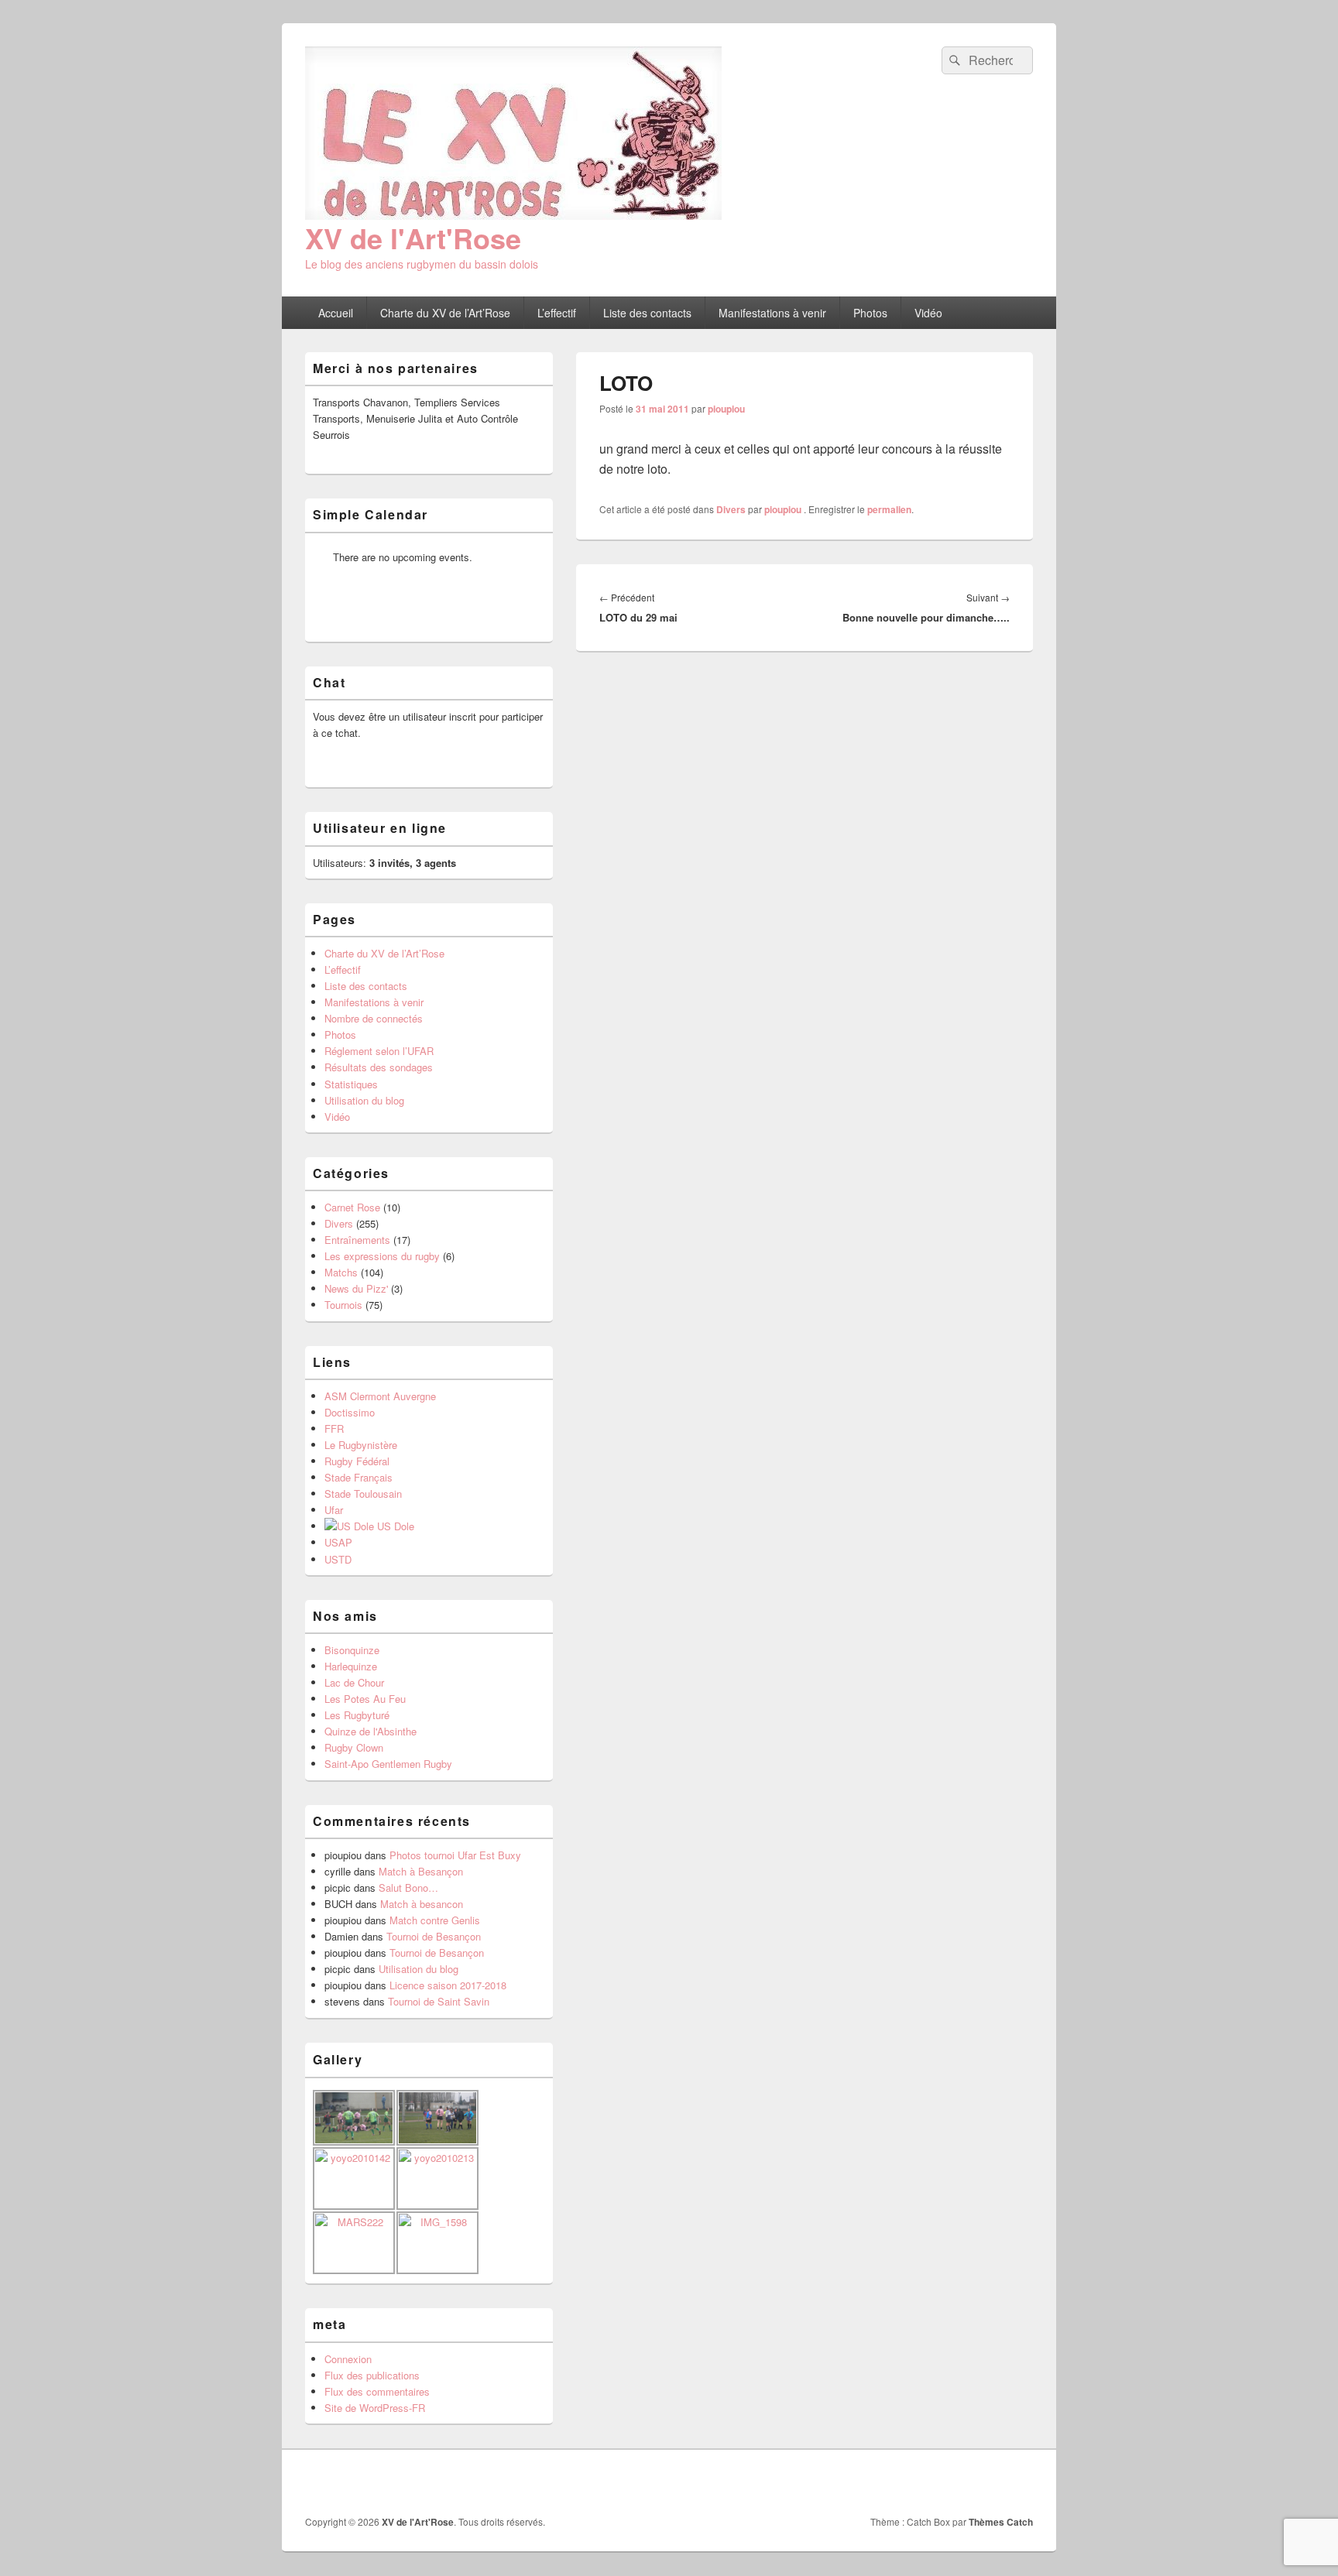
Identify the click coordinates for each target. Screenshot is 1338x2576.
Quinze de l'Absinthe (371, 1731)
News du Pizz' (356, 1288)
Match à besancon (422, 1904)
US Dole (394, 1526)
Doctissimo (350, 1412)
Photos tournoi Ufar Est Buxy (455, 1855)
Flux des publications (372, 2375)
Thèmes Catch (1001, 2522)
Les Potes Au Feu (365, 1699)
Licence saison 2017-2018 (448, 1985)
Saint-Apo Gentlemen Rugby (388, 1764)
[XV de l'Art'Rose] (513, 215)
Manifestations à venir (772, 313)
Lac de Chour (354, 1682)
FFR (334, 1428)
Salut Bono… (408, 1887)
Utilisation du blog (364, 1100)
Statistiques (351, 1084)
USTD (338, 1559)
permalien (889, 509)
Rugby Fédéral (357, 1461)
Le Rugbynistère (361, 1445)
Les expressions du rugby (382, 1256)
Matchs (341, 1272)
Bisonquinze (352, 1650)
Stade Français (359, 1477)
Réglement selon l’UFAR (379, 1051)
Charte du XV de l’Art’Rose (445, 313)
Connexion (348, 2359)
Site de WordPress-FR (375, 2408)
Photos (870, 313)
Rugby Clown (354, 1747)
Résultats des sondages (379, 1067)
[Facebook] (986, 2482)
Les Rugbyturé (357, 1715)
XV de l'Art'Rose (413, 238)
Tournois (343, 1305)
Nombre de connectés (374, 1018)
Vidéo (928, 313)
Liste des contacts (647, 313)
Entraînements (357, 1240)
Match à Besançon (421, 1871)
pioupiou (726, 409)
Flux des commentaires (377, 2391)
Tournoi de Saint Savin (439, 2001)
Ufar (334, 1510)
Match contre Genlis (435, 1920)
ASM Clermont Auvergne (380, 1396)
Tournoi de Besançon (434, 1936)
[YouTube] (1020, 2482)
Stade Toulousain (363, 1494)
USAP (338, 1542)
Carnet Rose (352, 1207)
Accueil (336, 313)
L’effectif (557, 313)
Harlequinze (351, 1666)
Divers (731, 509)
